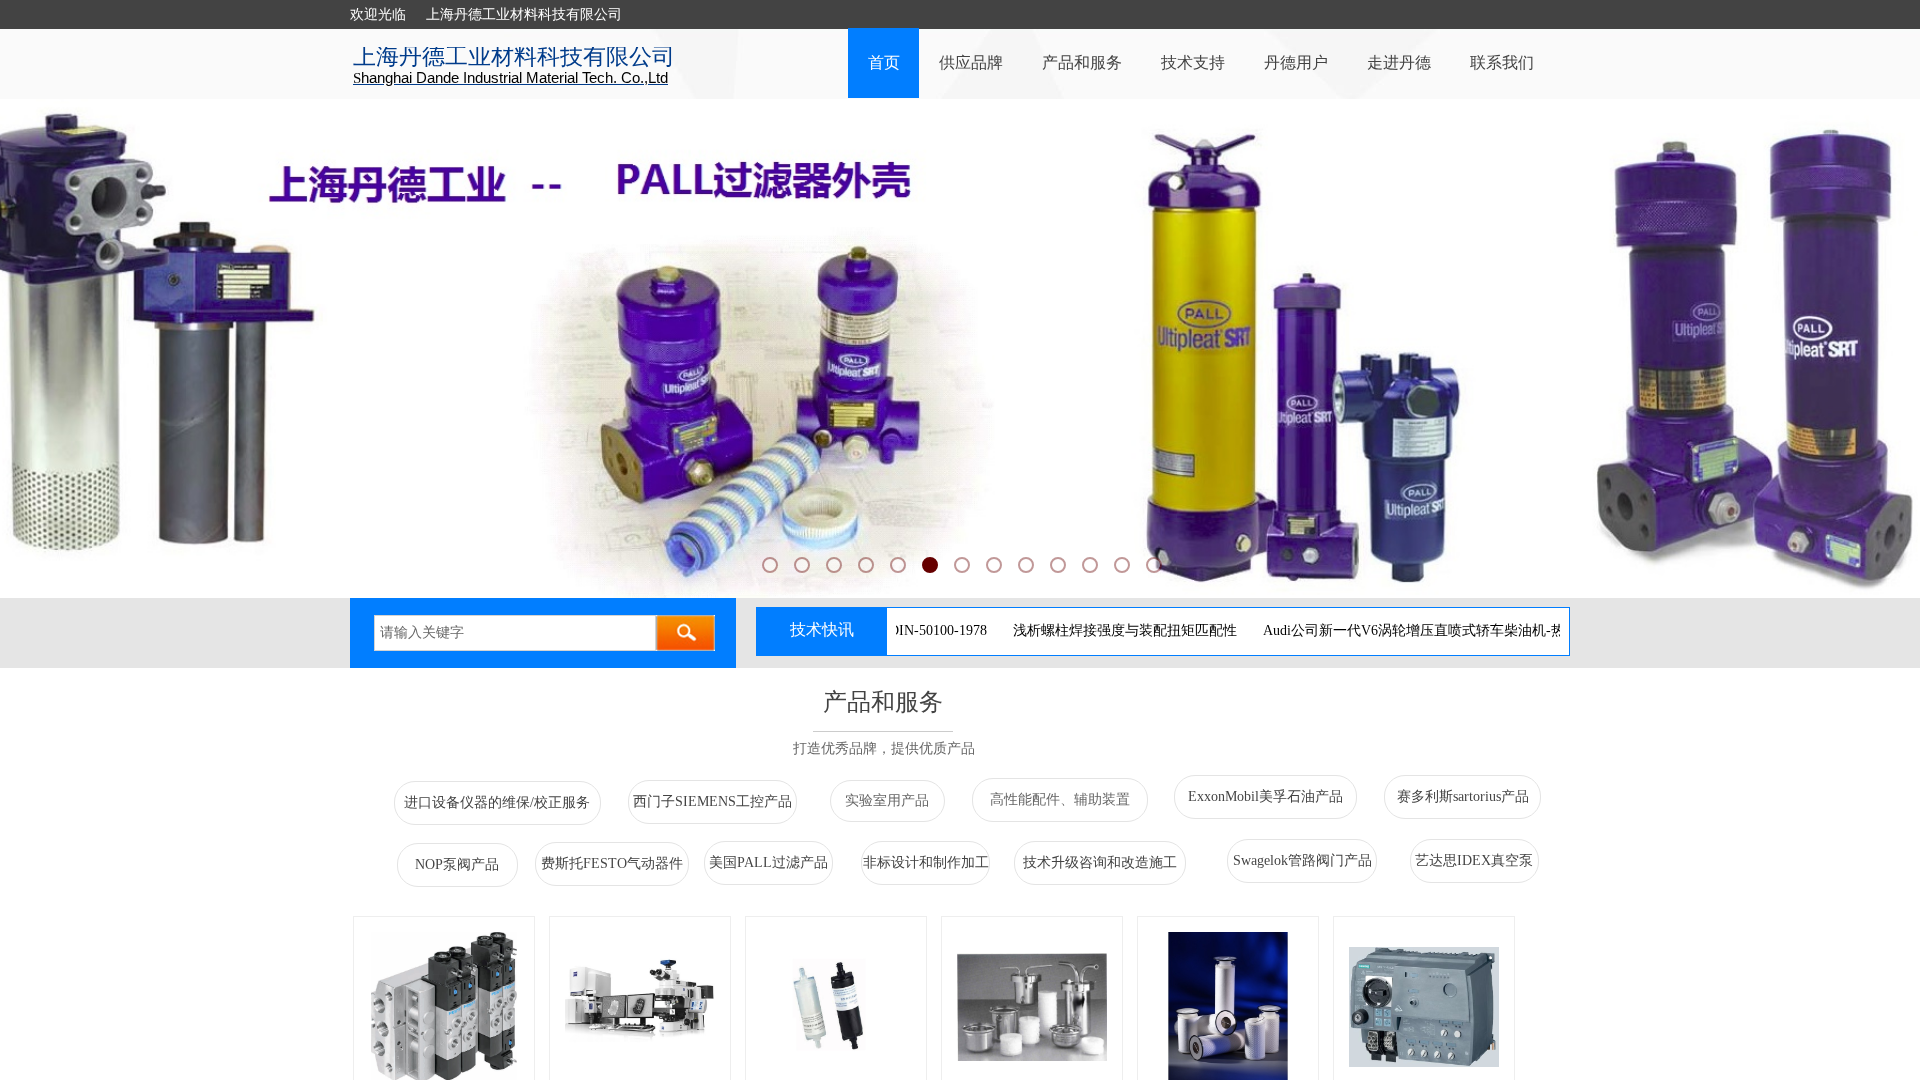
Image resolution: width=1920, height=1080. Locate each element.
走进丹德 (1399, 62)
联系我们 (1502, 62)
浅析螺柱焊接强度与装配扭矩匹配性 (1080, 630)
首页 (884, 62)
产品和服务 (1082, 62)
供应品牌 (971, 62)
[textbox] (515, 633)
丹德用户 (1296, 62)
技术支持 (1193, 62)
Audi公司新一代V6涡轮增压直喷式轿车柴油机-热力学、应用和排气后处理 (1446, 630)
